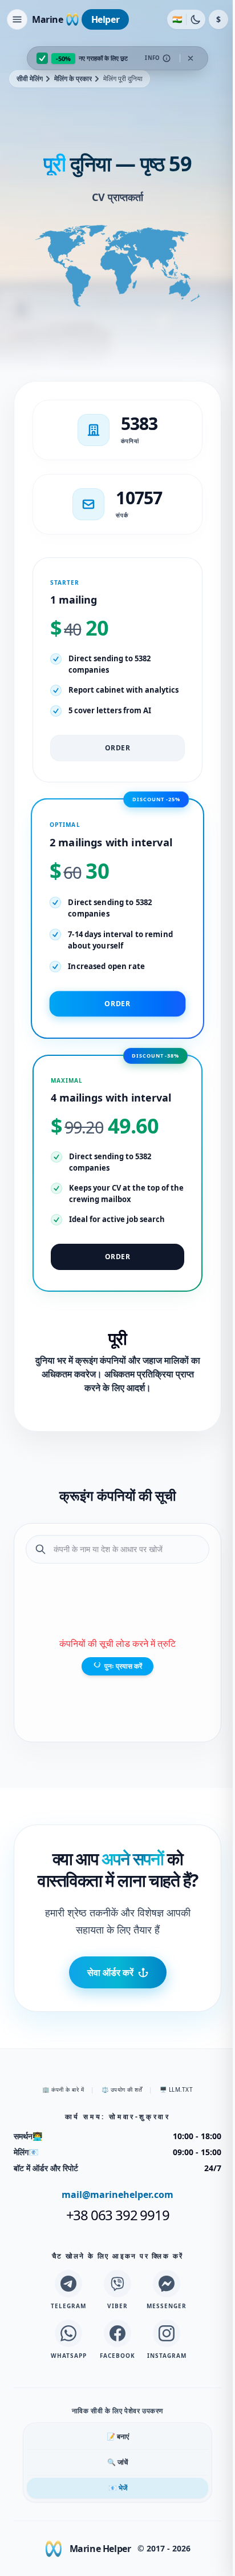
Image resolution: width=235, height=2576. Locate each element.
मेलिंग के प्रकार (73, 79)
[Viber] (117, 2284)
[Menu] (17, 19)
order (118, 748)
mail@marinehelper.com (117, 2195)
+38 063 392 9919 (118, 2215)
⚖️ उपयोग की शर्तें (122, 2089)
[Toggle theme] (196, 19)
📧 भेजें (118, 2488)
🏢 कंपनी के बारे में (63, 2089)
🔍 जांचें (117, 2462)
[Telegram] (68, 2284)
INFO (153, 58)
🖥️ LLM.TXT (177, 2089)
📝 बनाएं (118, 2436)
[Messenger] (167, 2284)
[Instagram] (167, 2333)
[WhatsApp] (68, 2333)
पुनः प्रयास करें (123, 1666)
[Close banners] (191, 58)
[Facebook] (117, 2333)
